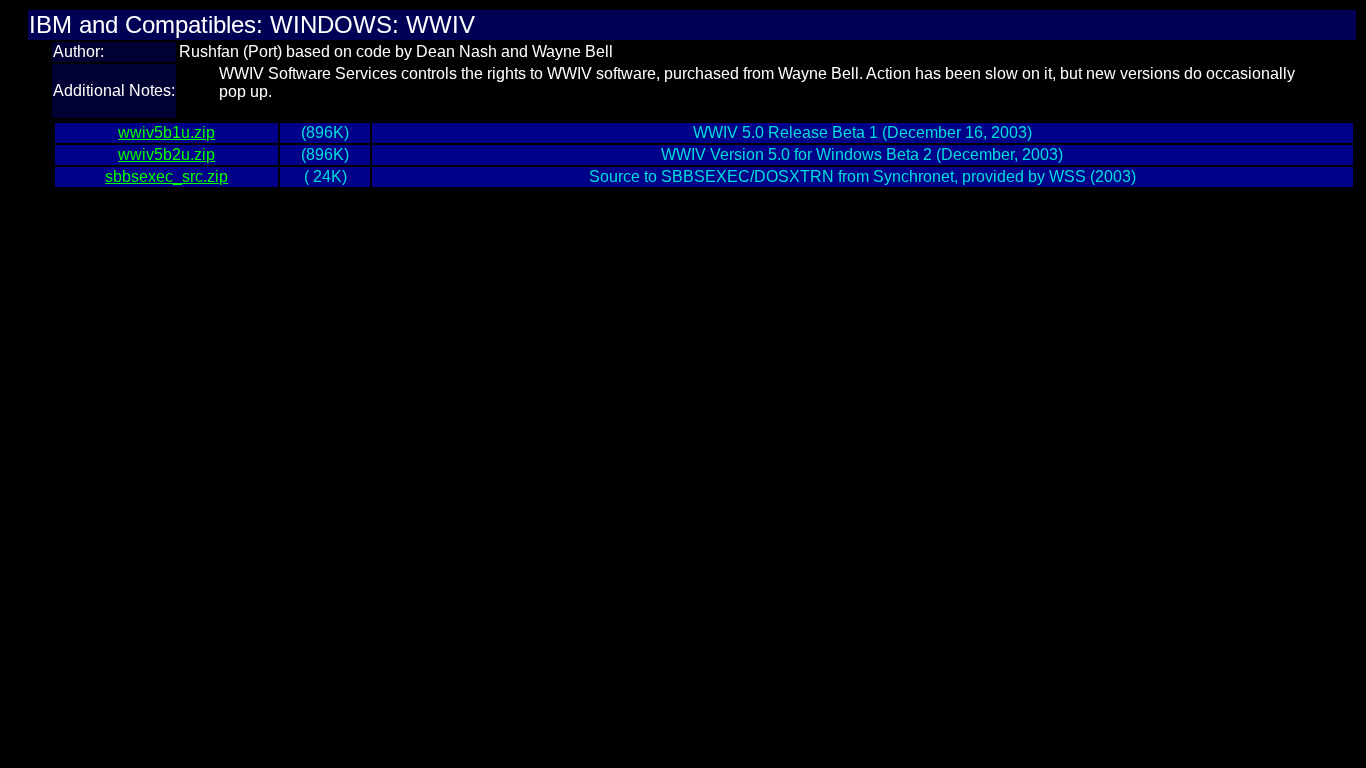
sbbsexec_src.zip (166, 176)
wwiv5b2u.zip (166, 154)
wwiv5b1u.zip (166, 132)
